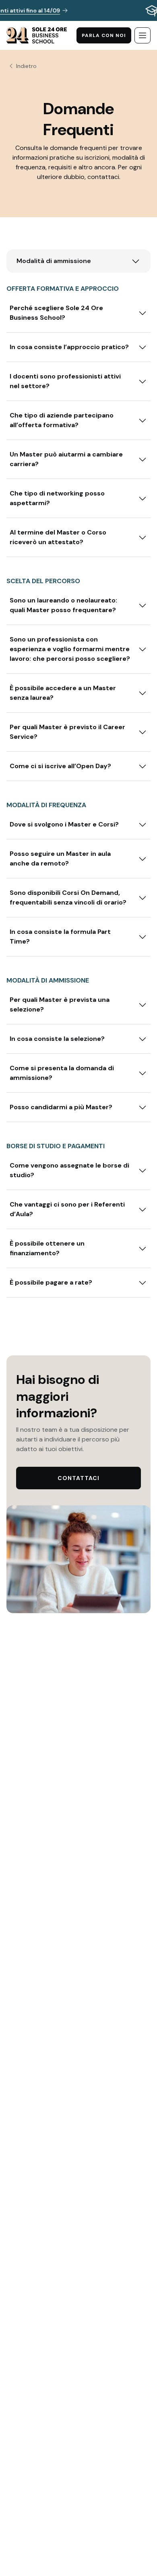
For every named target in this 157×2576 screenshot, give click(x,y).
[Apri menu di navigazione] (143, 35)
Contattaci (78, 1478)
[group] (78, 10)
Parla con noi (104, 35)
